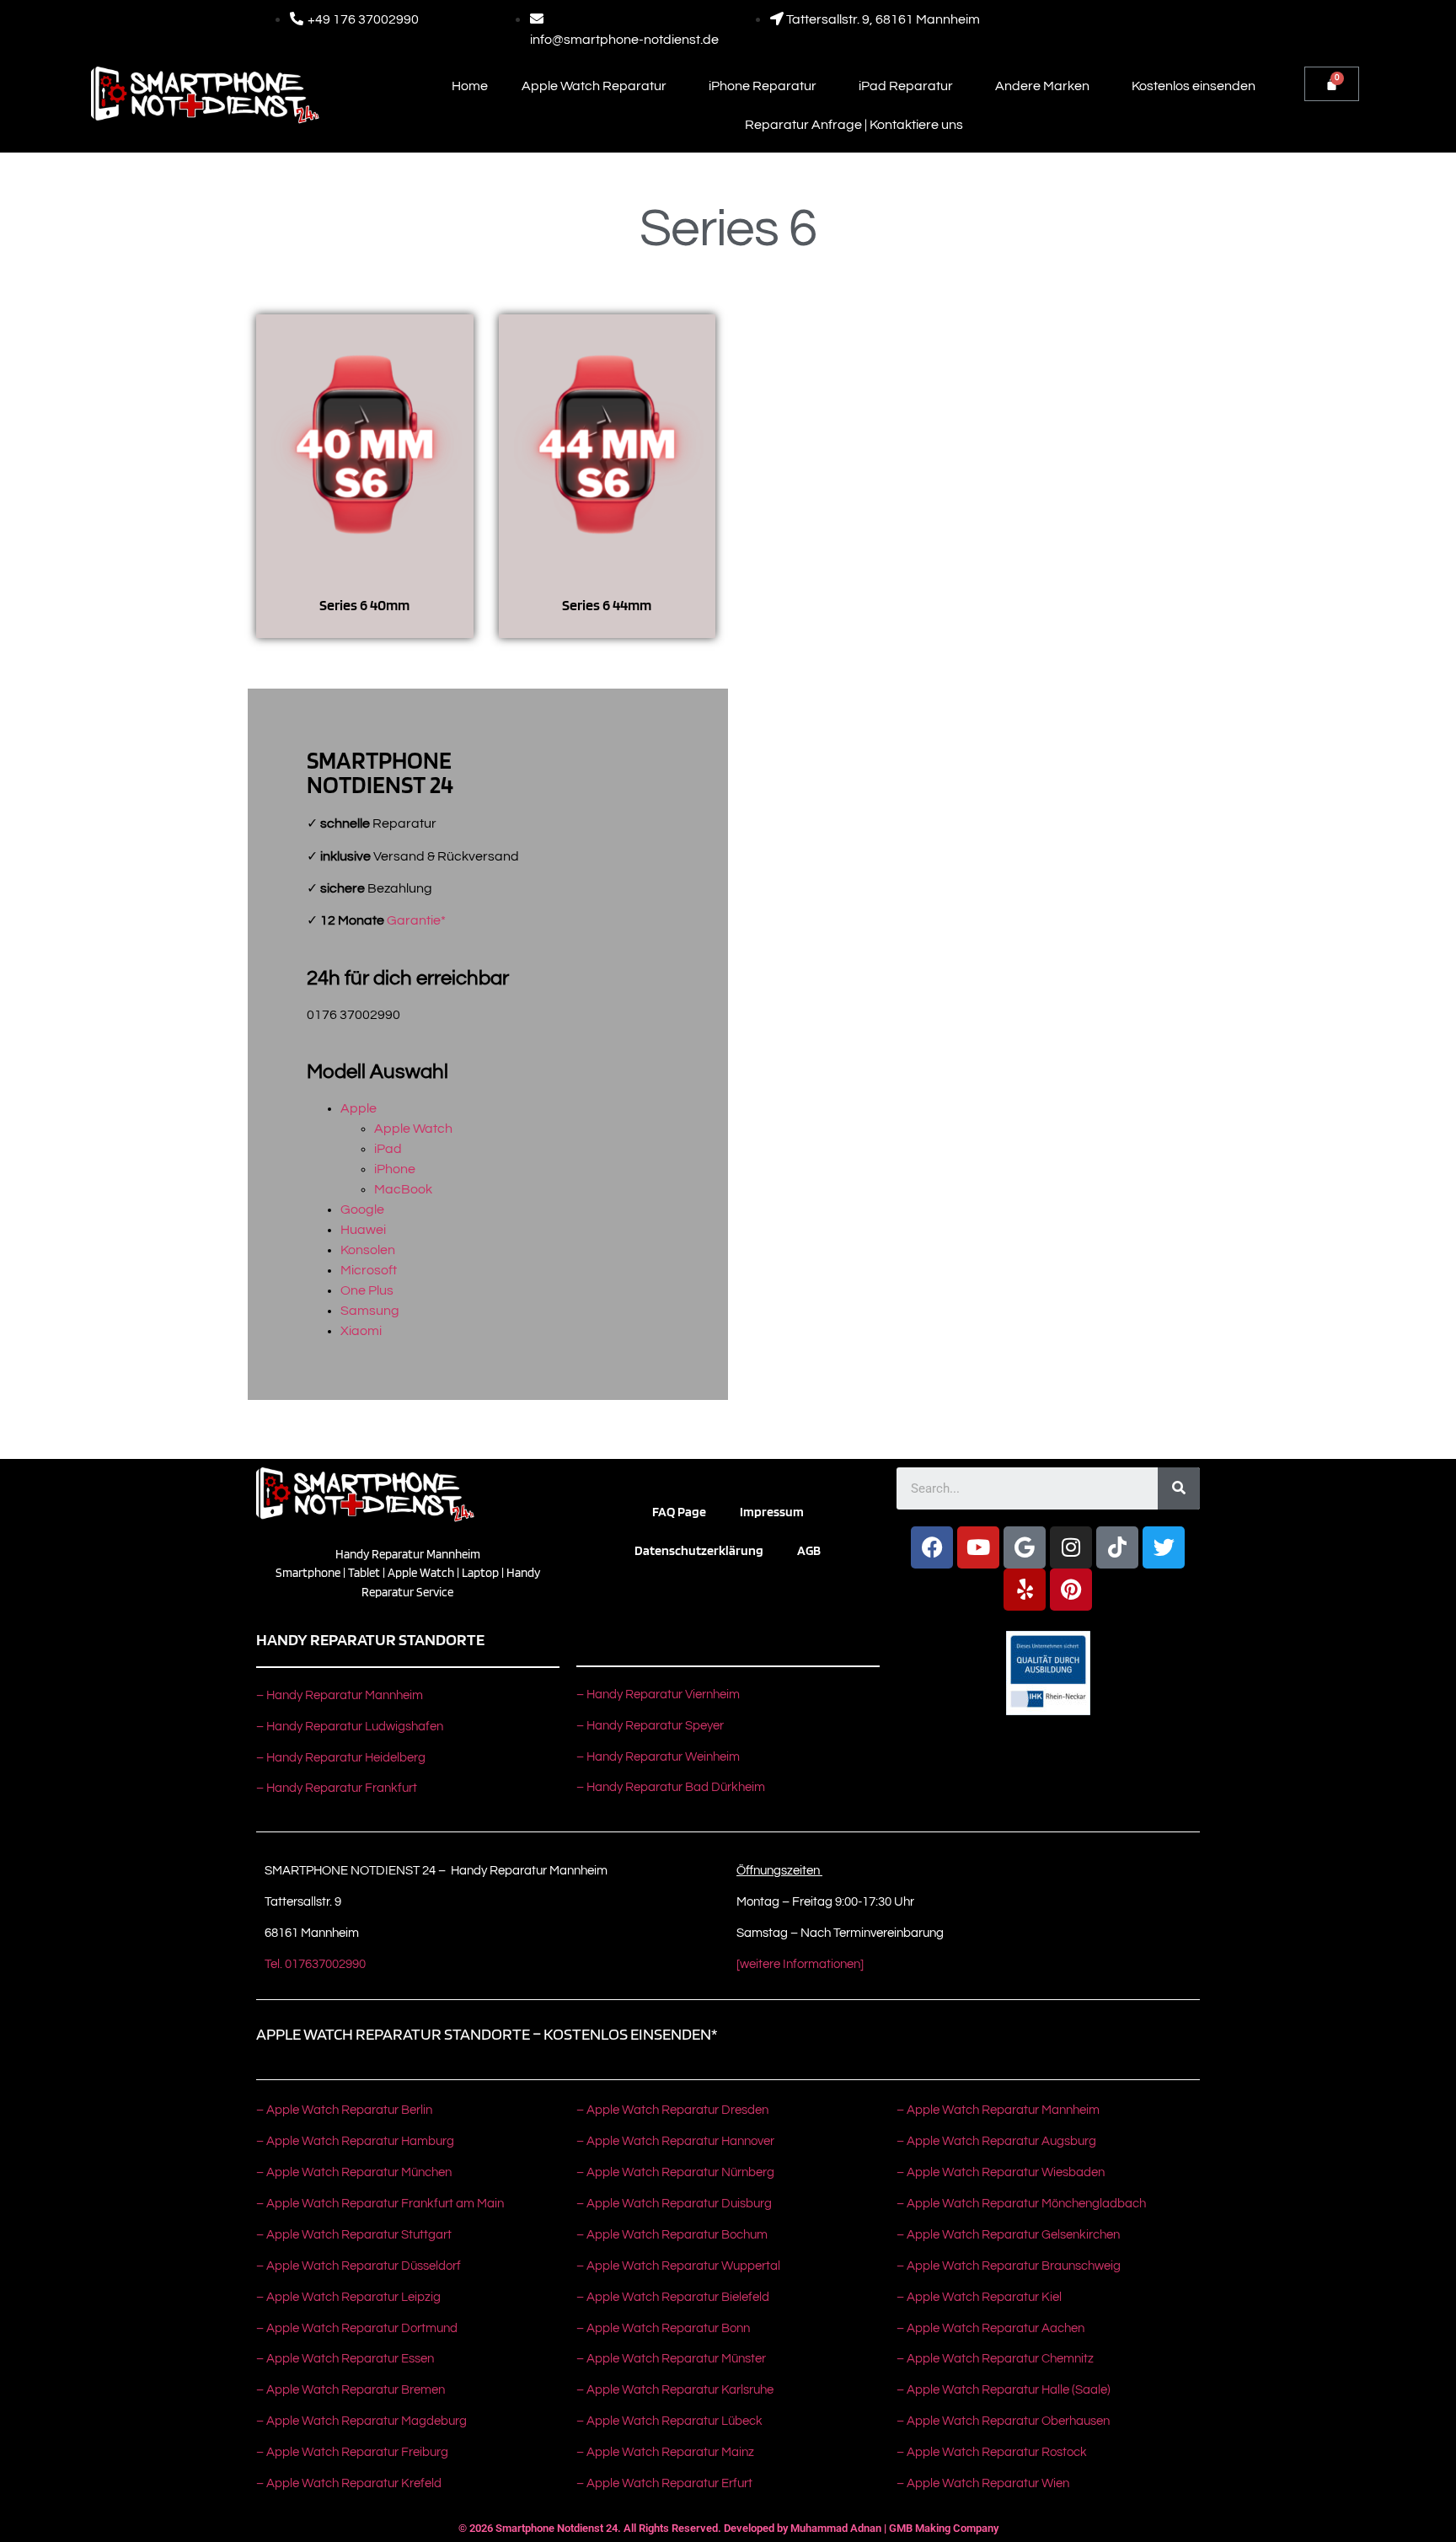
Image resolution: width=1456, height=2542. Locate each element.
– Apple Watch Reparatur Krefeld (349, 2483)
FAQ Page (679, 1512)
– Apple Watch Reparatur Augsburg (996, 2141)
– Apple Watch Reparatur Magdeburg (361, 2421)
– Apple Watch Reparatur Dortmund (357, 2328)
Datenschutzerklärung (699, 1550)
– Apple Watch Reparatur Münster (671, 2359)
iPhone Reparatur (763, 86)
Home (470, 86)
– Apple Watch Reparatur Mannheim (998, 2110)
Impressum (772, 1512)
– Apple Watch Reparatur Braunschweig (1009, 2266)
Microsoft (369, 1270)
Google (362, 1209)
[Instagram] (1071, 1547)
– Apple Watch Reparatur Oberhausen (1003, 2421)
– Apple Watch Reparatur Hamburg (355, 2141)
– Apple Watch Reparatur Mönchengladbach (1021, 2204)
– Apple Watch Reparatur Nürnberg (675, 2172)
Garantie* (416, 920)
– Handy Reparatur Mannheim (340, 1695)
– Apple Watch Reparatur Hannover (675, 2141)
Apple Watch (413, 1129)
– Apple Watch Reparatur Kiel (979, 2297)
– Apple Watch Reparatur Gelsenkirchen (1008, 2235)
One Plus (367, 1290)
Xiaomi (361, 1331)
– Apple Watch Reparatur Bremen (351, 2390)
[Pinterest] (1071, 1590)
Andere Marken (1042, 86)
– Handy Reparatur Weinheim (658, 1757)
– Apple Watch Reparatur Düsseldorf (359, 2266)
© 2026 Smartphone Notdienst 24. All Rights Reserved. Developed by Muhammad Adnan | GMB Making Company (728, 2528)
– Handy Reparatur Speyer (651, 1726)
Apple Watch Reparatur (594, 86)
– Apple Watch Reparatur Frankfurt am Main (380, 2204)
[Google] (1025, 1547)
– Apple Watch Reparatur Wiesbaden (1001, 2172)
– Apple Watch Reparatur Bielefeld (673, 2297)
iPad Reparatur (906, 86)
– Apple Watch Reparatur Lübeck (669, 2421)
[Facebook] (932, 1547)
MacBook (403, 1189)
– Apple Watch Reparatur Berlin (344, 2110)
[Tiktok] (1117, 1547)
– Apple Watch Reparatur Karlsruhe (675, 2390)
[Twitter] (1164, 1547)
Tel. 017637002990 (315, 1964)
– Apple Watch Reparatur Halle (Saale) (1004, 2390)
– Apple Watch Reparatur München (354, 2172)
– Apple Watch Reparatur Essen (345, 2359)
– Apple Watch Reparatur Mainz (665, 2452)
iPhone (395, 1169)
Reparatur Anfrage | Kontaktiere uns (854, 125)
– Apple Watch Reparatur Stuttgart (354, 2235)
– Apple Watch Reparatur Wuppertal (678, 2266)
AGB (809, 1550)
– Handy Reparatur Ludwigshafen (350, 1727)
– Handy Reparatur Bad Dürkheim (671, 1787)
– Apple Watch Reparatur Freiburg (352, 2452)
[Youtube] (978, 1547)
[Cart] (1332, 84)
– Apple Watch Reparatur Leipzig (350, 2297)
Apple (359, 1108)
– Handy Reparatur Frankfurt (337, 1788)
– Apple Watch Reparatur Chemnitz (995, 2359)
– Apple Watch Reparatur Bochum (672, 2235)
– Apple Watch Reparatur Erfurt (664, 2483)
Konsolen (368, 1250)
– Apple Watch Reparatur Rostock (992, 2452)
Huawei (363, 1230)
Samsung (370, 1311)
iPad (388, 1149)
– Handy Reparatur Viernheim (658, 1695)
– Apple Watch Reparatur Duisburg (674, 2204)
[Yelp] (1025, 1590)
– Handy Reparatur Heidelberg (341, 1758)
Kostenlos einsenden (1194, 86)
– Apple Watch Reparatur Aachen (990, 2328)
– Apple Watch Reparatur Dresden (672, 2110)
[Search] (1179, 1488)
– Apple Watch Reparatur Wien (983, 2483)
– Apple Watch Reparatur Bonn (663, 2328)
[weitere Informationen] (800, 1964)
